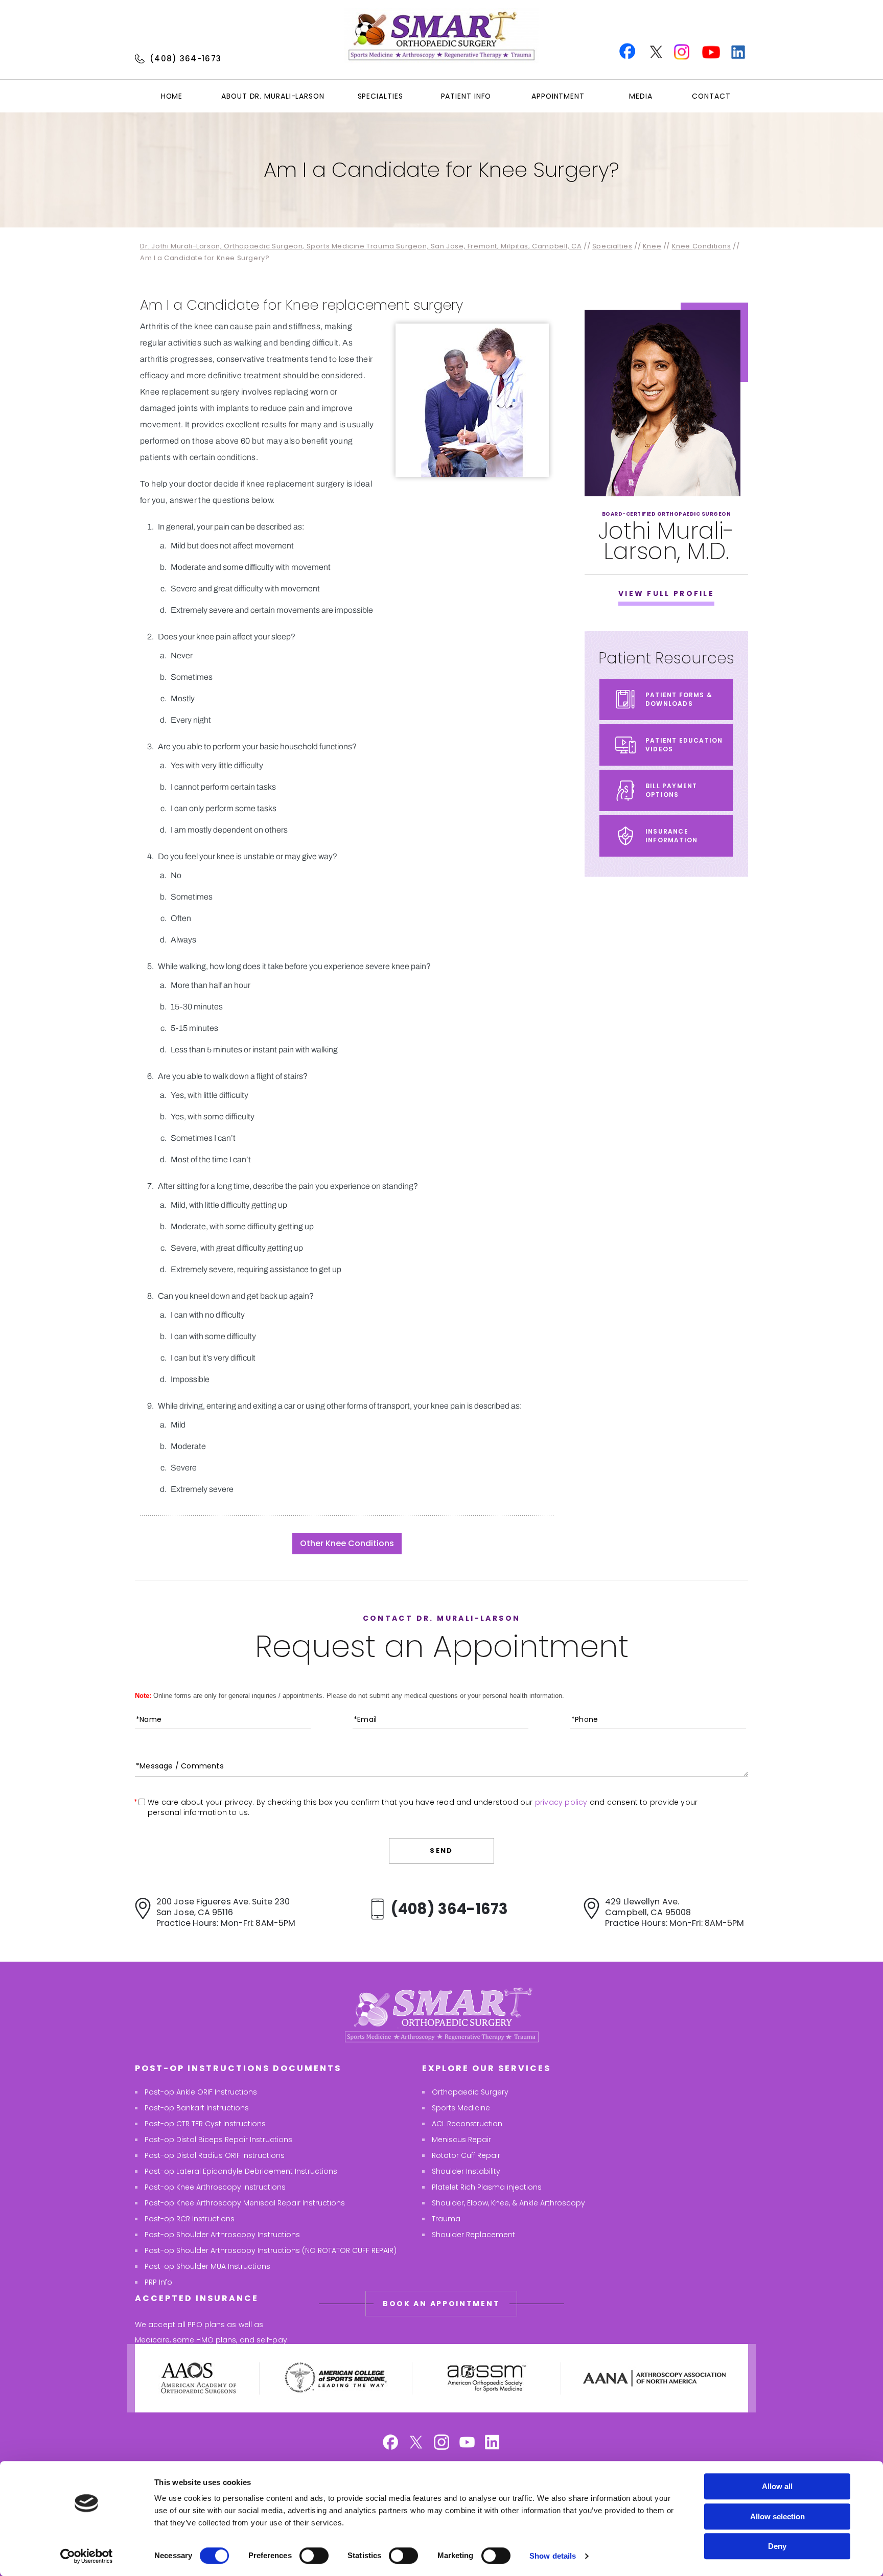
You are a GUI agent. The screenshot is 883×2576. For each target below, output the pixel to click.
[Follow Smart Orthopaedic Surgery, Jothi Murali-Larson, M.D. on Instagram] (441, 2443)
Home (172, 96)
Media (641, 96)
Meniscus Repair (461, 2140)
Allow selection (777, 2516)
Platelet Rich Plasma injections (487, 2187)
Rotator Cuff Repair (466, 2155)
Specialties (380, 96)
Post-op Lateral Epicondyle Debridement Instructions (241, 2171)
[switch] (314, 2556)
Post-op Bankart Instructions (197, 2108)
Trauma (446, 2219)
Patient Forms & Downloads (679, 699)
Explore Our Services (486, 2068)
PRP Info (158, 2282)
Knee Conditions (702, 246)
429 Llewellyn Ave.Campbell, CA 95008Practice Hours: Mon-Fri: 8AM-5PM (675, 1912)
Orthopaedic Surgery (470, 2092)
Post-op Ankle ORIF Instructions (201, 2092)
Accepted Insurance (197, 2298)
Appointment (558, 96)
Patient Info (466, 96)
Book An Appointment (441, 2304)
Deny (777, 2546)
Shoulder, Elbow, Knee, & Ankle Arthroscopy (508, 2203)
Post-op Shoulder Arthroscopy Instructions (222, 2235)
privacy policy (561, 1802)
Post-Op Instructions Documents (238, 2068)
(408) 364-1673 (185, 59)
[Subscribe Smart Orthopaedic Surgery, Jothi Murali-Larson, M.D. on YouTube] (467, 2443)
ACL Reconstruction (467, 2124)
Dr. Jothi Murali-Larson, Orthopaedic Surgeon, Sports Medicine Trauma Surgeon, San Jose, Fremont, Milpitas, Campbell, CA (361, 246)
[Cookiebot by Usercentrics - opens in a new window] (87, 2556)
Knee (652, 246)
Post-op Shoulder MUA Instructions (207, 2266)
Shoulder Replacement (473, 2235)
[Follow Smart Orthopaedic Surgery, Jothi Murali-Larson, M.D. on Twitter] (416, 2443)
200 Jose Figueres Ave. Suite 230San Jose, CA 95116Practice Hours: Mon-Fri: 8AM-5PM (226, 1912)
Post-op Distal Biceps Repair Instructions (218, 2140)
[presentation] (441, 170)
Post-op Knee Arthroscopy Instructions (215, 2187)
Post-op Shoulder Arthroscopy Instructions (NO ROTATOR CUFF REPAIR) (271, 2250)
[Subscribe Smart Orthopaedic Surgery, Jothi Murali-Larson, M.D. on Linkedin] (493, 2443)
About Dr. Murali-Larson (273, 96)
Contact (711, 96)
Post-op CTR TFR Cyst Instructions (205, 2124)
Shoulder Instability (466, 2171)
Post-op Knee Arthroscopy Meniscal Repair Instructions (245, 2203)
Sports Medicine (461, 2108)
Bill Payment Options (671, 790)
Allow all (777, 2486)
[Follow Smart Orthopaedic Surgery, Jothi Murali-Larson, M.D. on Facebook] (390, 2443)
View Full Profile (666, 593)
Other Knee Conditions (347, 1543)
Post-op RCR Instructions (190, 2219)
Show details (553, 2556)
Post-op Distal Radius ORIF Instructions (215, 2155)
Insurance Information (671, 836)
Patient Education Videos (684, 745)
